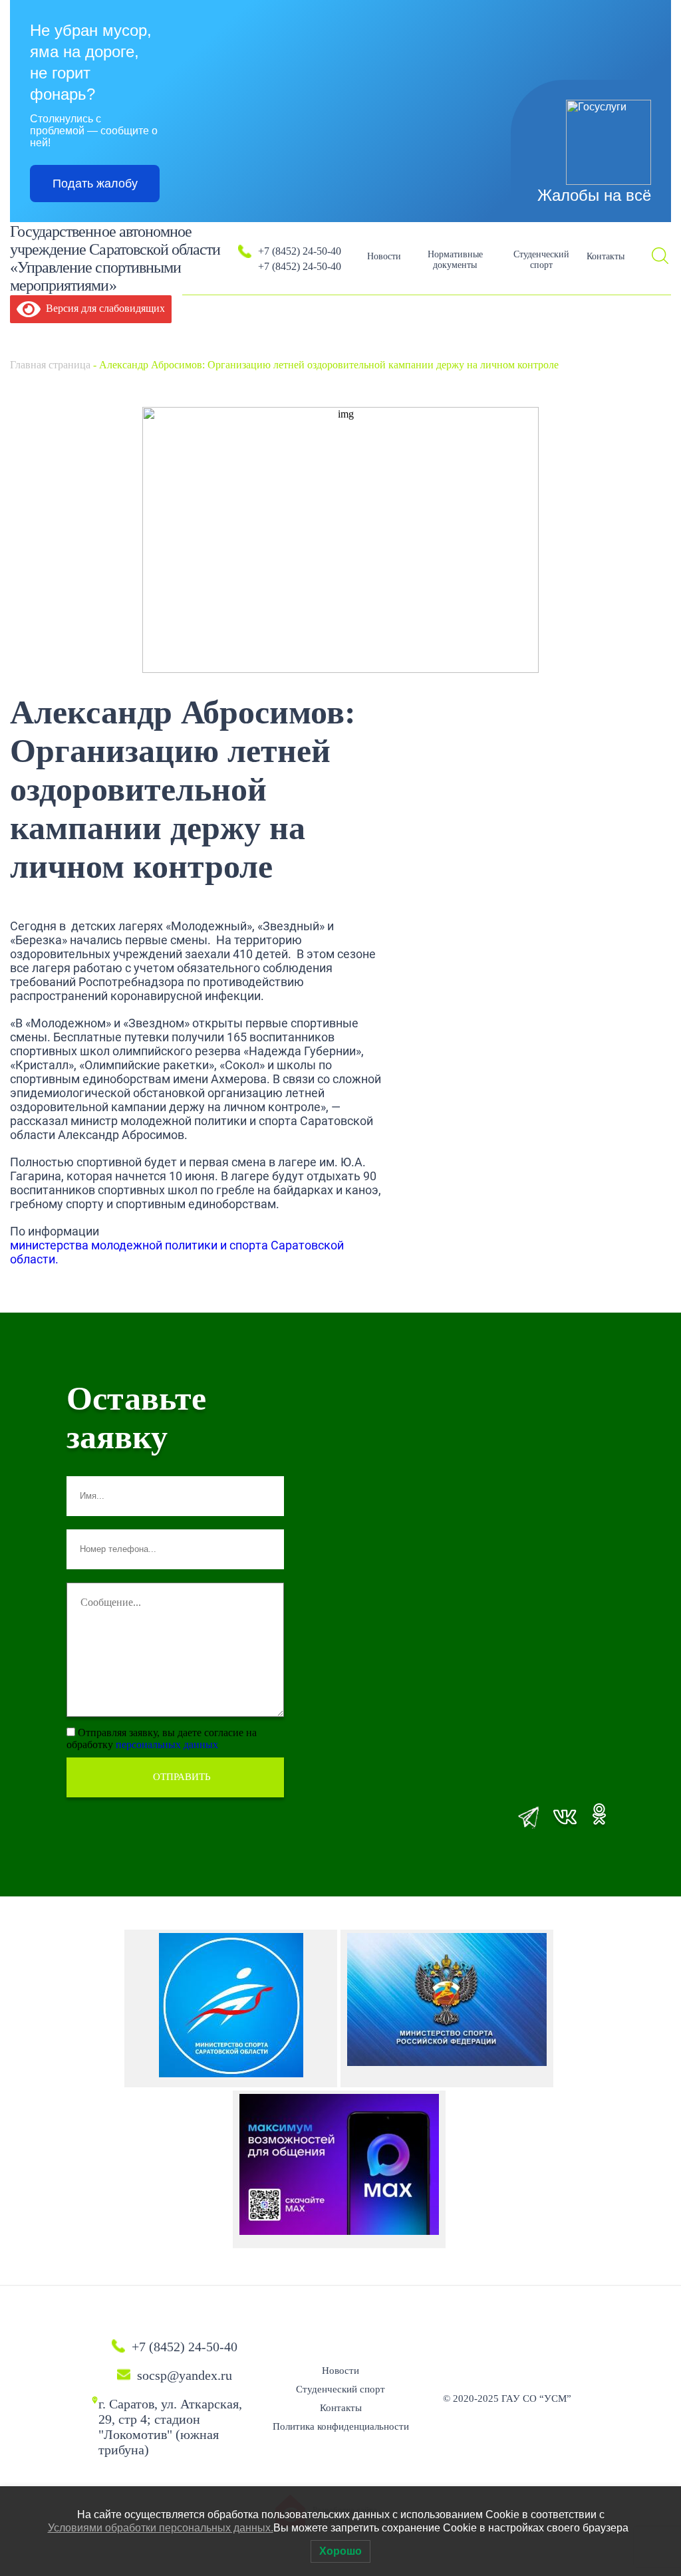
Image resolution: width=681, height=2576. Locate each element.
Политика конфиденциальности (341, 2426)
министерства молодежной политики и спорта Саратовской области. (177, 1252)
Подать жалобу (95, 184)
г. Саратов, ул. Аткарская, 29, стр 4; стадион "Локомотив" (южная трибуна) (170, 2427)
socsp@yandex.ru (185, 2375)
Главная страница (50, 365)
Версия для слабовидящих (103, 308)
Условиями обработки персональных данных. (161, 2528)
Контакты (606, 256)
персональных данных (167, 1744)
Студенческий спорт (541, 260)
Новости (384, 256)
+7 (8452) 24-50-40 (300, 251)
